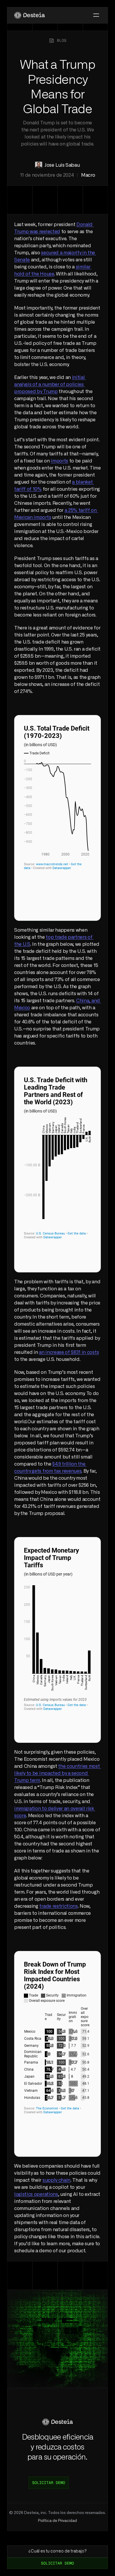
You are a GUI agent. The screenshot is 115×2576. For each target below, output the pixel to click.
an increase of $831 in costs (69, 1352)
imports (59, 461)
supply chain (56, 2180)
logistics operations (36, 2194)
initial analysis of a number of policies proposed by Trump (50, 385)
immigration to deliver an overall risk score (55, 1809)
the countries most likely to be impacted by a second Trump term (57, 1773)
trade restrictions (58, 1906)
